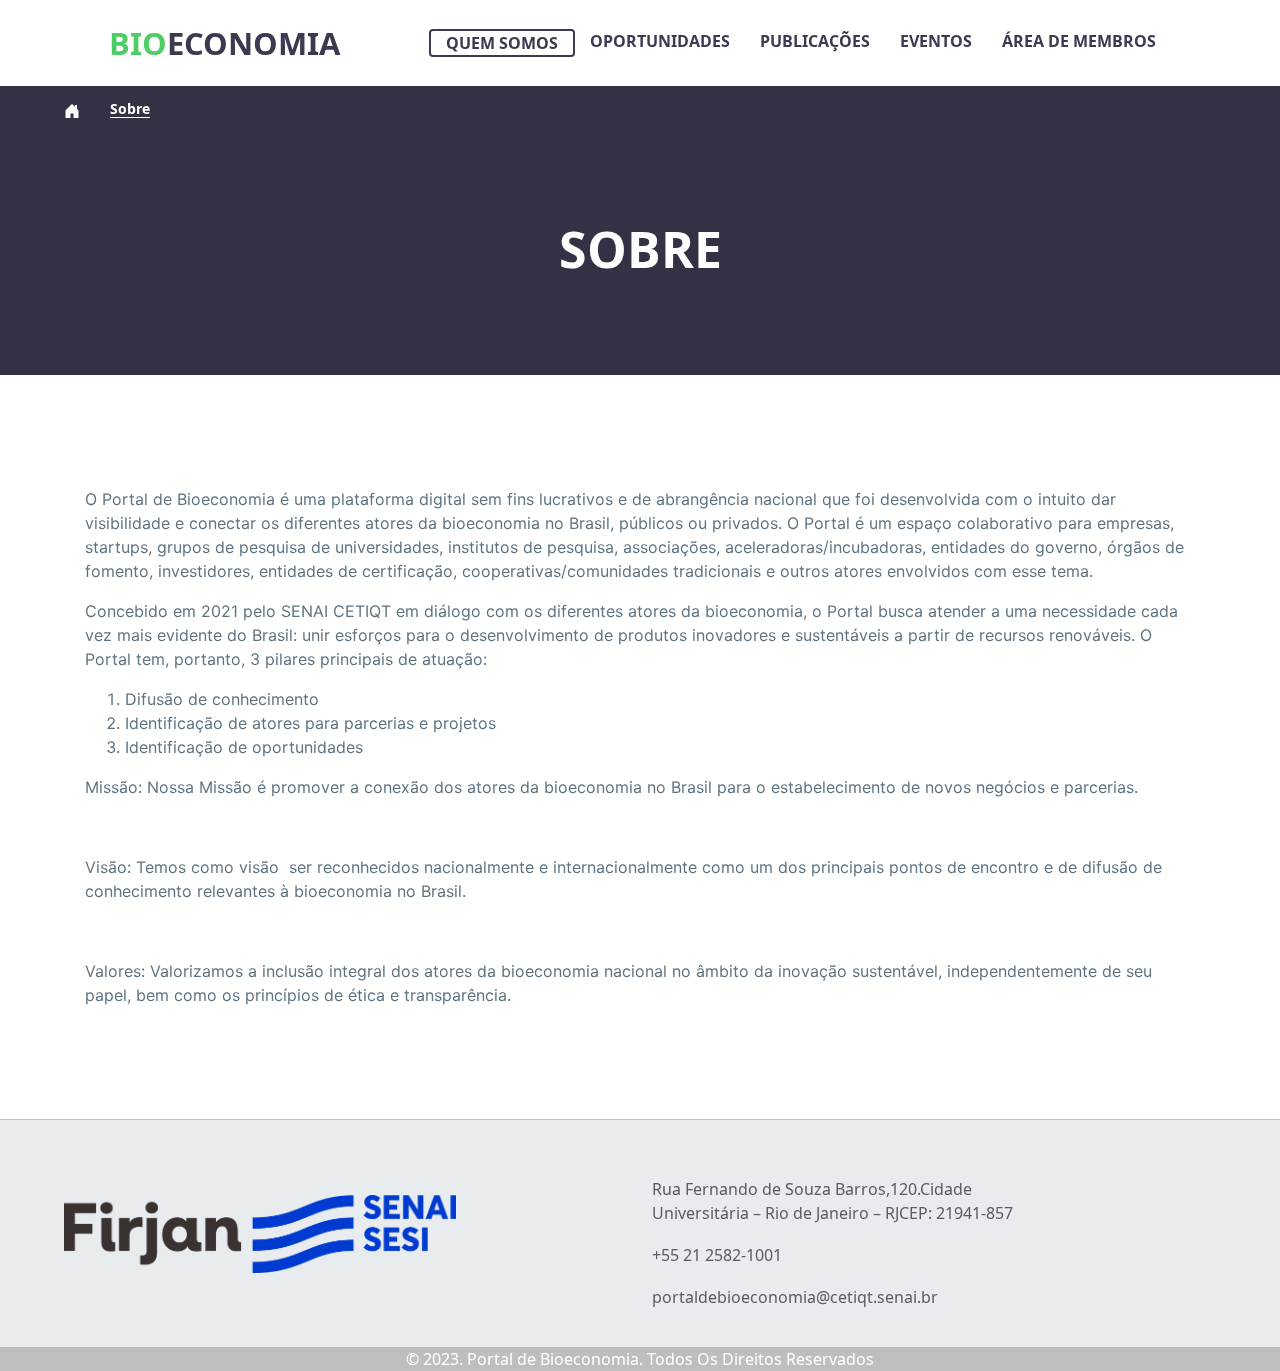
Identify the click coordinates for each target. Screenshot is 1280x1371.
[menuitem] (502, 43)
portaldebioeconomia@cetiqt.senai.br (795, 1297)
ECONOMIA (224, 43)
